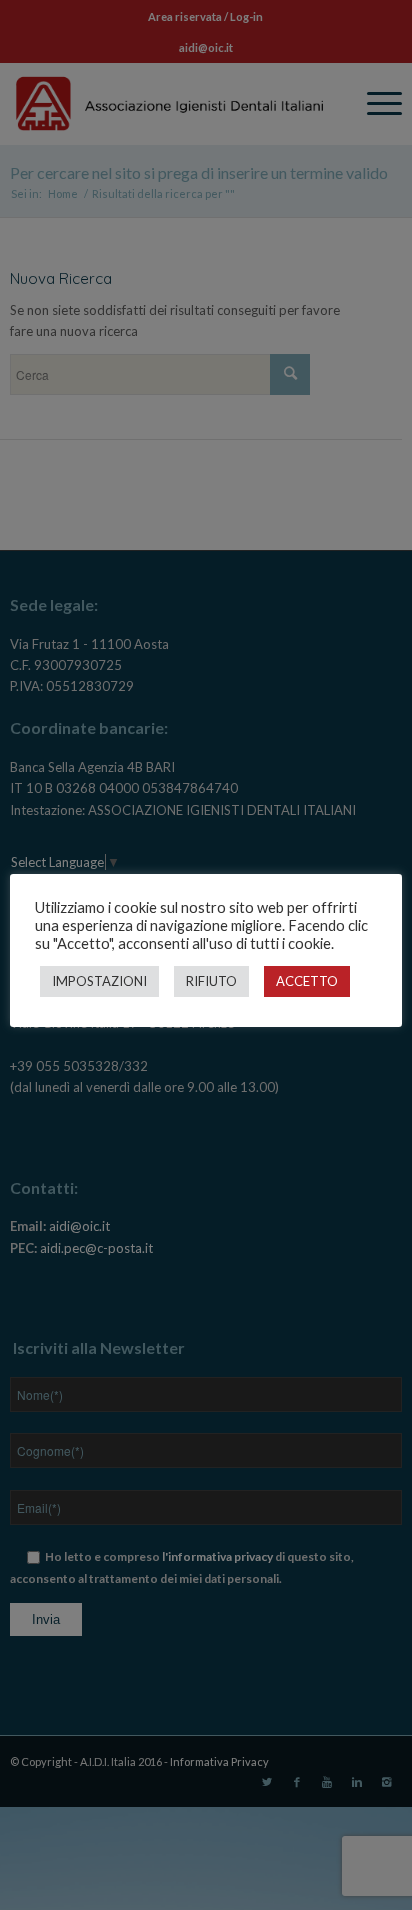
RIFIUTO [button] (211, 981)
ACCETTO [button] (307, 981)
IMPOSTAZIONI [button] (99, 981)
